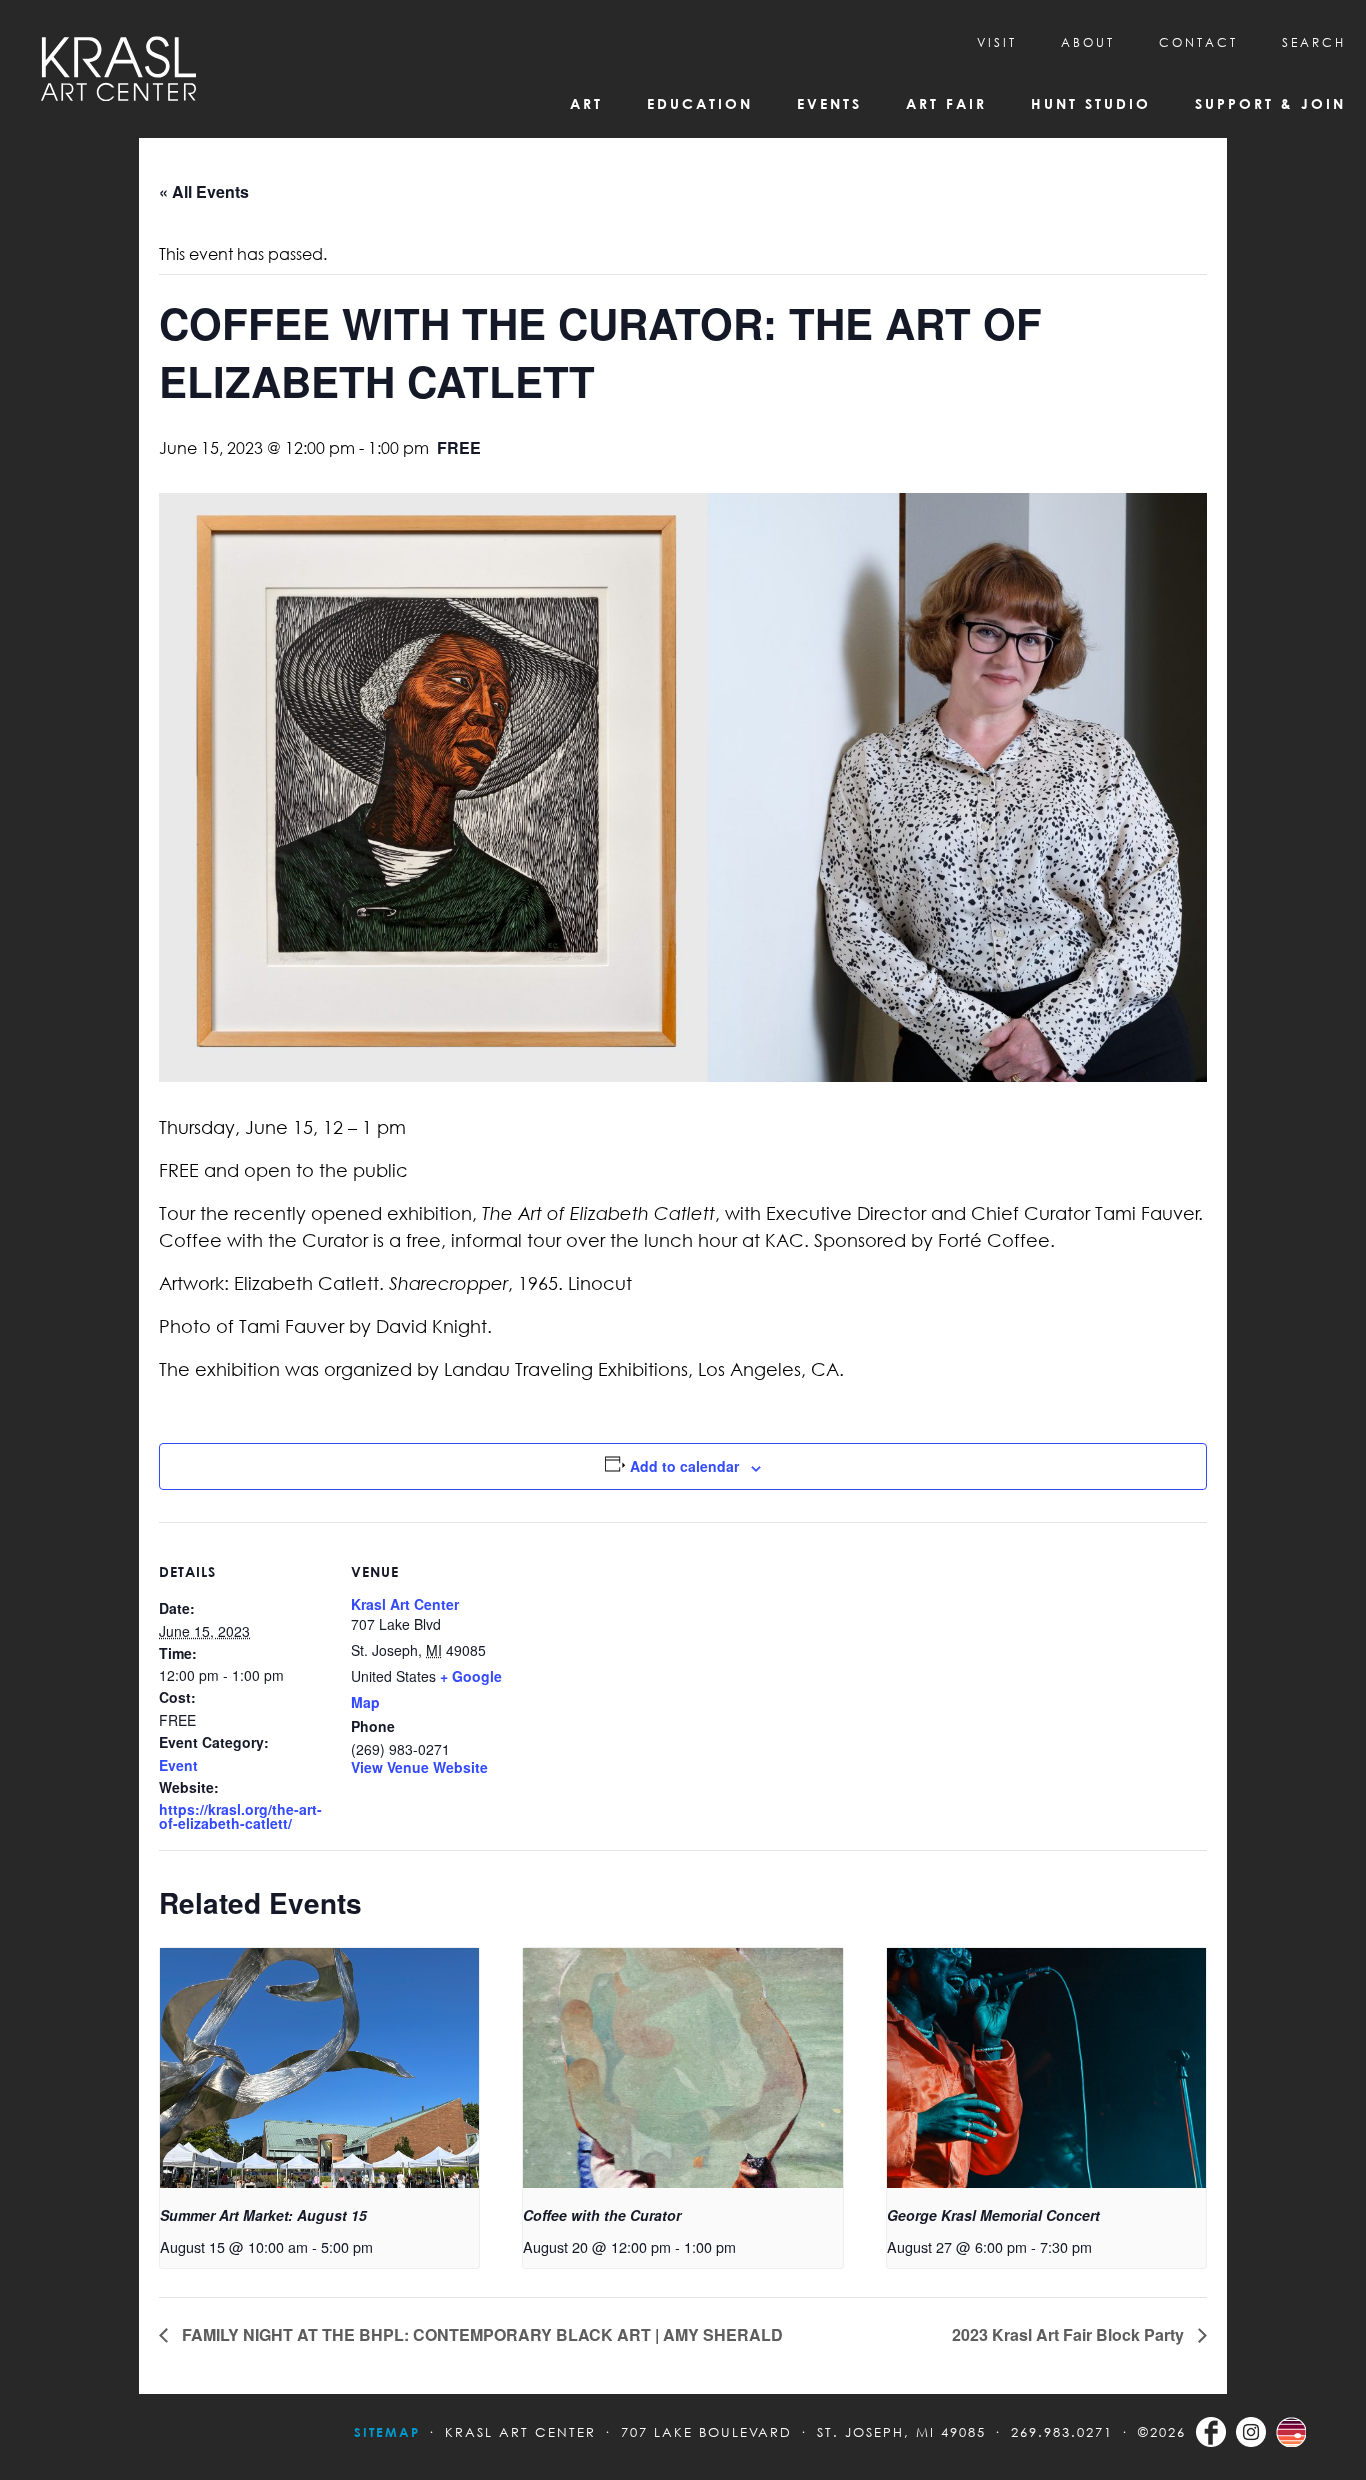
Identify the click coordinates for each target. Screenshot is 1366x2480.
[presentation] (319, 2068)
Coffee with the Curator (602, 2215)
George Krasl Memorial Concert (993, 2215)
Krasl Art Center (405, 1604)
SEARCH (1314, 42)
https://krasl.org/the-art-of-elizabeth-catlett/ (240, 1816)
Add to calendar (684, 1466)
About (1088, 42)
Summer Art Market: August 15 (263, 2215)
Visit (997, 42)
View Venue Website (419, 1767)
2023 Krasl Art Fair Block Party (1070, 2334)
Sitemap (387, 2432)
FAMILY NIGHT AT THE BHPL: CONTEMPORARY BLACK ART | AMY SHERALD (480, 2334)
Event (178, 1765)
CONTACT (1198, 42)
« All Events (204, 191)
